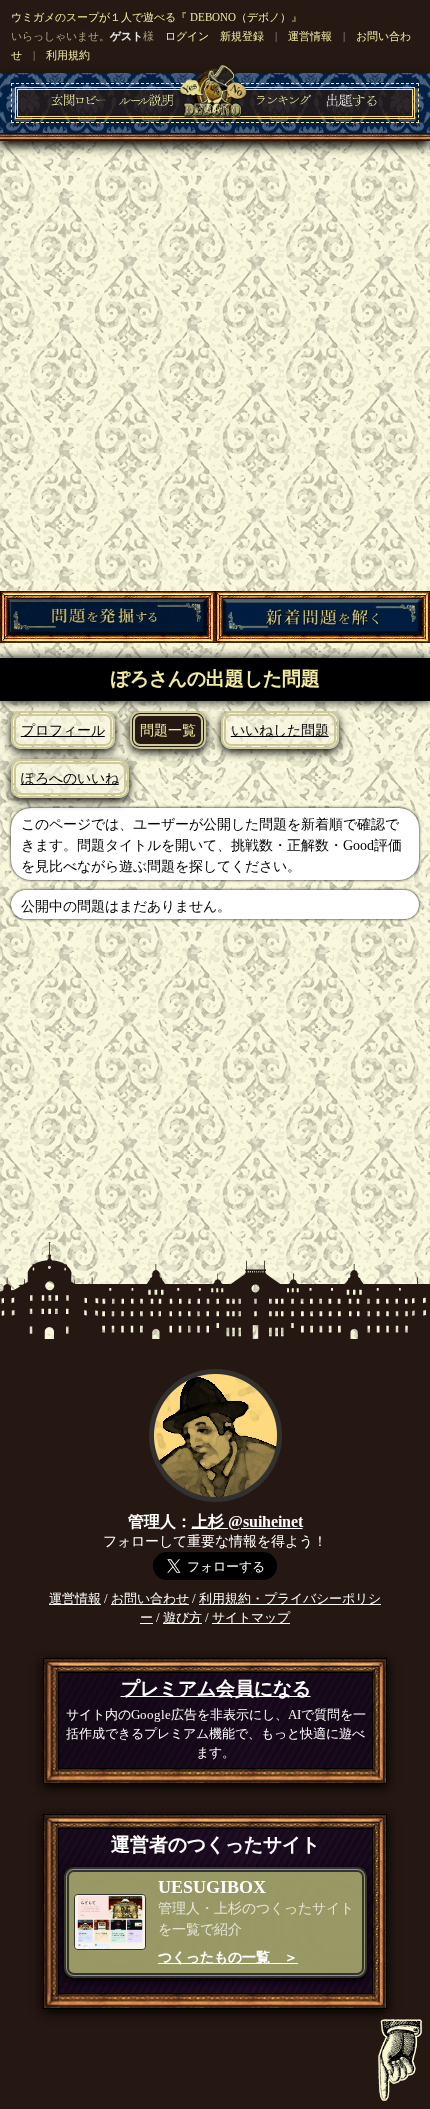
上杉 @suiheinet (247, 1521)
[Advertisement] (215, 366)
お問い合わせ (150, 1599)
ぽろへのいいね (70, 778)
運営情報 (310, 36)
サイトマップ (251, 1618)
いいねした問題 (280, 730)
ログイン (187, 36)
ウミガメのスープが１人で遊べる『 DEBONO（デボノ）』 (156, 17)
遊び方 (182, 1618)
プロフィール (63, 730)
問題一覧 (168, 730)
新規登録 (242, 36)
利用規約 (68, 55)
